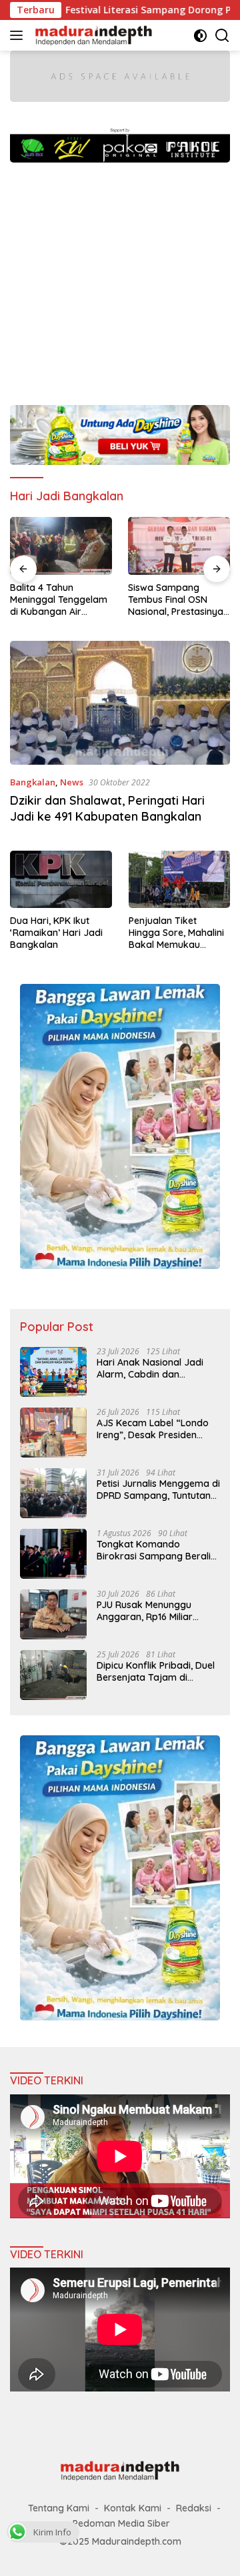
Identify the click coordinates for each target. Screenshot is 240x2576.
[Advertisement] (120, 277)
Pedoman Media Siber (121, 2523)
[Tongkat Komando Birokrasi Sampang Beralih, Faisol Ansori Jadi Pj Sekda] (53, 1554)
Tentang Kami (59, 2508)
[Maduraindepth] (92, 35)
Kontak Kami (133, 2508)
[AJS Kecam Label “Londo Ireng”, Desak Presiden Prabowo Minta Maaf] (53, 1433)
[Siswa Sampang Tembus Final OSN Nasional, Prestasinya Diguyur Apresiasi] (179, 546)
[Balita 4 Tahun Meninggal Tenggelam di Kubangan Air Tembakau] (61, 546)
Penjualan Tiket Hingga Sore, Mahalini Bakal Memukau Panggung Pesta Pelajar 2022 (176, 933)
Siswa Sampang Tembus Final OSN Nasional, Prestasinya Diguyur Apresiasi (176, 600)
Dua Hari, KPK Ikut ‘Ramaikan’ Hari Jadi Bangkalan (56, 933)
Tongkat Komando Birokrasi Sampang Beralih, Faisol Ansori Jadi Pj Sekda (157, 1550)
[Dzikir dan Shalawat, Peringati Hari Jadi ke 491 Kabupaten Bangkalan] (120, 703)
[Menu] (19, 35)
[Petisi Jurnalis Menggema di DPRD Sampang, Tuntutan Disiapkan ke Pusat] (53, 1493)
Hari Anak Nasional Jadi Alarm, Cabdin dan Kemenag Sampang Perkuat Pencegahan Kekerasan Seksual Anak (152, 1368)
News (72, 782)
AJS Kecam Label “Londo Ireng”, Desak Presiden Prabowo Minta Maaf (153, 1429)
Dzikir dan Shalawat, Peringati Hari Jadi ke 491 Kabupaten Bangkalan (107, 808)
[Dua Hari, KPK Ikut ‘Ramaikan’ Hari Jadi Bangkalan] (61, 879)
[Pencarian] (222, 36)
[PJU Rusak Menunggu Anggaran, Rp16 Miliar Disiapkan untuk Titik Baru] (53, 1614)
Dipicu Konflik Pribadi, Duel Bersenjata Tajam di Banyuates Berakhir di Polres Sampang (156, 1671)
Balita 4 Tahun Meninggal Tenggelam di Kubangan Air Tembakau (59, 600)
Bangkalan (33, 782)
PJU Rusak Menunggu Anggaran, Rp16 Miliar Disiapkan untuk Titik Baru (155, 1611)
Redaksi (194, 2508)
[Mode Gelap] (200, 36)
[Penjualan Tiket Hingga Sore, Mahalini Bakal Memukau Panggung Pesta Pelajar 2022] (180, 879)
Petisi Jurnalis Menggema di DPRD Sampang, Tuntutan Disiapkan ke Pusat (158, 1490)
